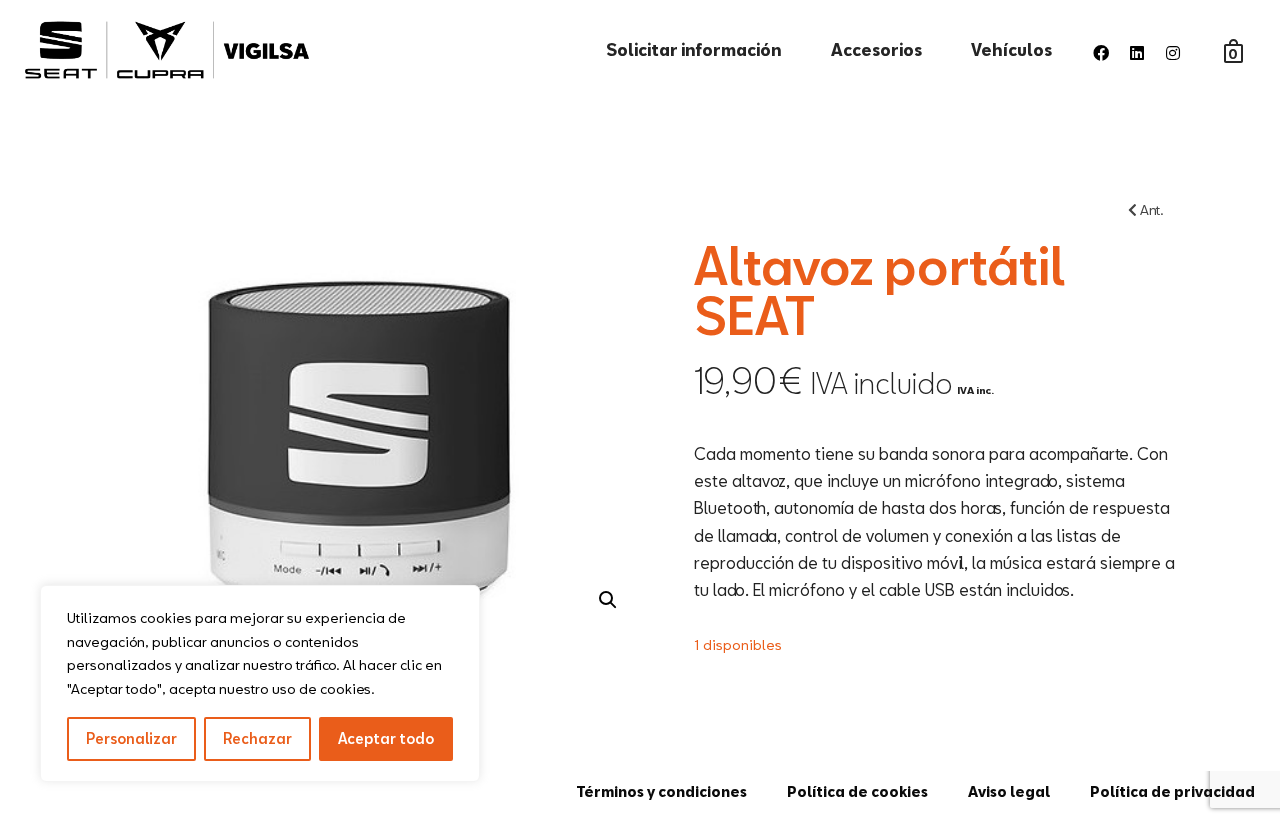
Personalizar (131, 738)
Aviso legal (1009, 791)
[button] (608, 600)
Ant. (1150, 209)
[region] (260, 683)
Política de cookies (857, 791)
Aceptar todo (386, 738)
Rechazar (257, 738)
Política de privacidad (1172, 791)
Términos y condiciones (661, 791)
